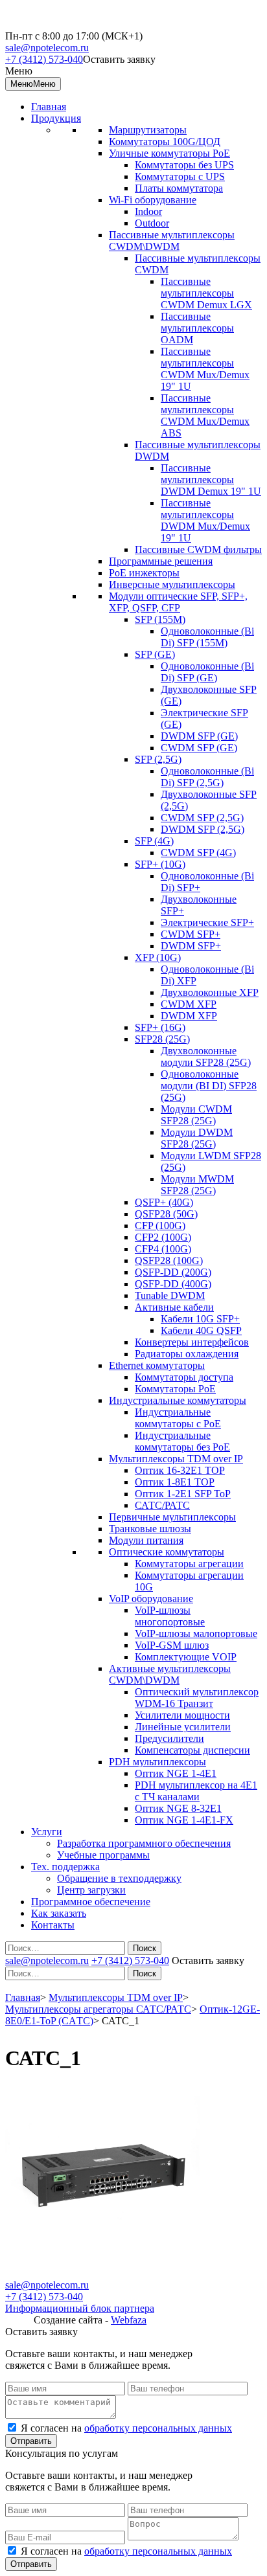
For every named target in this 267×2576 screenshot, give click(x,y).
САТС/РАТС (162, 1505)
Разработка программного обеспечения (144, 1843)
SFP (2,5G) (158, 759)
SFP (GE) (155, 654)
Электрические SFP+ (207, 922)
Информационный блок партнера (80, 2308)
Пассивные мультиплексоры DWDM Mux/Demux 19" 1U (205, 520)
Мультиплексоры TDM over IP (176, 1459)
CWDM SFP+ (191, 934)
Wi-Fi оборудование (153, 200)
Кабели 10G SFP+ (200, 1319)
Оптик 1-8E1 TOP (175, 1482)
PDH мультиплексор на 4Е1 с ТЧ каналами (196, 1791)
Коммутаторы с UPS (180, 176)
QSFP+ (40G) (164, 1202)
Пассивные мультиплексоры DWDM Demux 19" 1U (211, 480)
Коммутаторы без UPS (184, 165)
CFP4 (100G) (163, 1249)
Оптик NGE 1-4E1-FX (184, 1820)
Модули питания (146, 1540)
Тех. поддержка (65, 1867)
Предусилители (169, 1738)
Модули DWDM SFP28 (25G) (197, 1138)
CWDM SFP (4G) (198, 853)
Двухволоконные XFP (210, 992)
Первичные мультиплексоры (172, 1517)
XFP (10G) (158, 957)
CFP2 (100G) (163, 1237)
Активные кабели (174, 1307)
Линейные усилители (183, 1727)
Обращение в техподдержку (119, 1878)
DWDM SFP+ (191, 946)
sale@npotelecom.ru (47, 48)
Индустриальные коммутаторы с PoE (178, 1418)
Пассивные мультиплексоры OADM (197, 328)
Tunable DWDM (170, 1295)
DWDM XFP (189, 1016)
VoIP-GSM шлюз (172, 1645)
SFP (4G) (154, 841)
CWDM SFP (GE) (199, 748)
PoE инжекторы (144, 573)
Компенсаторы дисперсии (192, 1750)
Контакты (53, 1925)
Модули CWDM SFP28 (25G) (196, 1115)
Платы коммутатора (179, 188)
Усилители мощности (182, 1715)
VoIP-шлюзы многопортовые (170, 1616)
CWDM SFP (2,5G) (202, 818)
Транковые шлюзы (150, 1529)
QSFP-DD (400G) (173, 1284)
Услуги (47, 1832)
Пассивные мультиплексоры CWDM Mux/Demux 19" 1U (205, 369)
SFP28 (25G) (162, 1039)
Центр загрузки (91, 1890)
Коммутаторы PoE (175, 1389)
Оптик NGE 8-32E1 (178, 1808)
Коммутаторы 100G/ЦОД (165, 141)
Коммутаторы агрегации (189, 1564)
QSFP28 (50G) (166, 1214)
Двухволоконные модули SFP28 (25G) (206, 1056)
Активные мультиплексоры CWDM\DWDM (170, 1674)
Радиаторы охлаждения (187, 1354)
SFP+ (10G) (160, 864)
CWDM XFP (189, 1004)
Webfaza (129, 2320)
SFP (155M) (160, 619)
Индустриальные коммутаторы (178, 1400)
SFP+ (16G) (160, 1027)
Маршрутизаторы (148, 130)
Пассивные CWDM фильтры (198, 549)
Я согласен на (126, 2428)
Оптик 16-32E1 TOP (180, 1470)
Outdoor (152, 223)
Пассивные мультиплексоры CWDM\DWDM (172, 241)
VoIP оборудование (151, 1599)
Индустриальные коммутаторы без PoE (182, 1441)
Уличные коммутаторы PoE (169, 153)
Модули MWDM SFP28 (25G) (197, 1185)
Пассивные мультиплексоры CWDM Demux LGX (206, 293)
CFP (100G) (160, 1226)
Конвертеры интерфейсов (192, 1342)
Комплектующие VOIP (186, 1657)
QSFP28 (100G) (169, 1260)
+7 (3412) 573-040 (44, 59)
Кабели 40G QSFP (201, 1330)
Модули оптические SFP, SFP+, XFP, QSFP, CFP (178, 602)
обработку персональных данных (158, 2428)
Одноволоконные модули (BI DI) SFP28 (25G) (209, 1086)
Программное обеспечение (91, 1902)
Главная (49, 107)
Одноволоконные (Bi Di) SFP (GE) (207, 672)
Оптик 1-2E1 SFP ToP (183, 1494)
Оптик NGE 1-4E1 (176, 1773)
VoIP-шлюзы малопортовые (196, 1633)
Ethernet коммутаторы (157, 1365)
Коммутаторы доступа (184, 1377)
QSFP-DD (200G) (173, 1272)
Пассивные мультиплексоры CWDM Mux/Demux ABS (205, 415)
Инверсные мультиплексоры (172, 584)
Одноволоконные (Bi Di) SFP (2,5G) (207, 777)
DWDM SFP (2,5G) (203, 829)
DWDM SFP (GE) (199, 736)
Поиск (145, 1948)
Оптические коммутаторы (167, 1552)
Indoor (148, 211)
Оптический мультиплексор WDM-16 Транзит (197, 1698)
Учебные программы (103, 1855)
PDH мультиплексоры (157, 1762)
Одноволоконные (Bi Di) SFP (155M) (207, 637)
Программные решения (161, 561)
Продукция (56, 118)
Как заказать (59, 1913)
